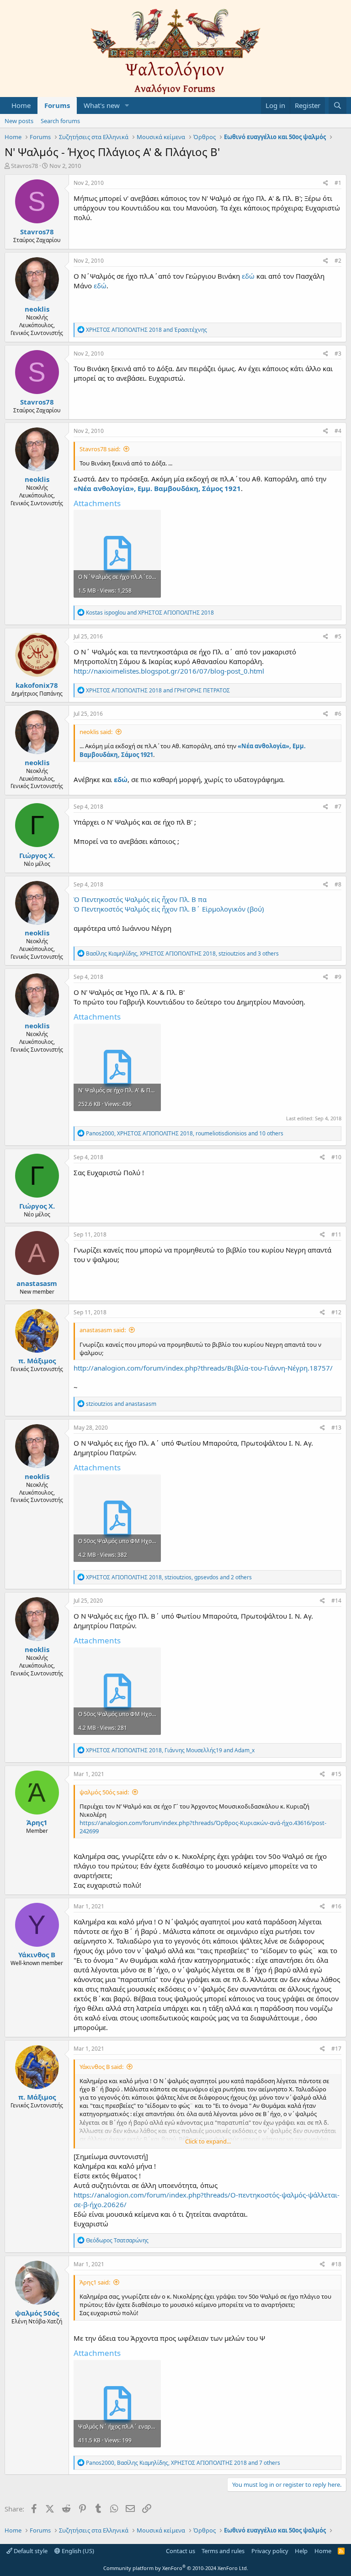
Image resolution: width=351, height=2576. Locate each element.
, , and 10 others (185, 1133)
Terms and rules (223, 2551)
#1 (338, 183)
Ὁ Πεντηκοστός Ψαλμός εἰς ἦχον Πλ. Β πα (140, 899)
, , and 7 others (183, 2463)
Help (301, 2551)
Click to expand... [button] (208, 2141)
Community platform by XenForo (176, 2568)
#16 (336, 1906)
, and (170, 1750)
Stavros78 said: (100, 449)
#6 (338, 714)
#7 (338, 807)
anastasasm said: (103, 1330)
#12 (336, 1312)
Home (21, 105)
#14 (336, 1601)
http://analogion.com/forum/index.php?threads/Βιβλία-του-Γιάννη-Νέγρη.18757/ (203, 1368)
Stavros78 (24, 166)
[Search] (338, 105)
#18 (336, 2264)
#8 (338, 884)
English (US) (77, 2551)
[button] (127, 105)
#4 (338, 431)
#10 (336, 1157)
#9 (338, 977)
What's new (102, 105)
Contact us (181, 2551)
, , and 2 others (169, 1577)
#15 (336, 1774)
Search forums (60, 121)
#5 (338, 636)
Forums (57, 105)
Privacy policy (270, 2551)
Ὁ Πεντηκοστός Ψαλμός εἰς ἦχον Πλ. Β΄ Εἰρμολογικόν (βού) (169, 909)
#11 (336, 1234)
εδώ (248, 276)
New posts (19, 121)
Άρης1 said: (95, 2282)
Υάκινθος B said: (101, 2067)
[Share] (326, 183)
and (146, 330)
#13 (336, 1428)
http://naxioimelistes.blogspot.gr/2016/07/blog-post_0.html (169, 671)
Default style (30, 2551)
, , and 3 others (182, 953)
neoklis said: (96, 732)
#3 (338, 354)
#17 (336, 2049)
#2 (338, 261)
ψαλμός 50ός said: (104, 1792)
